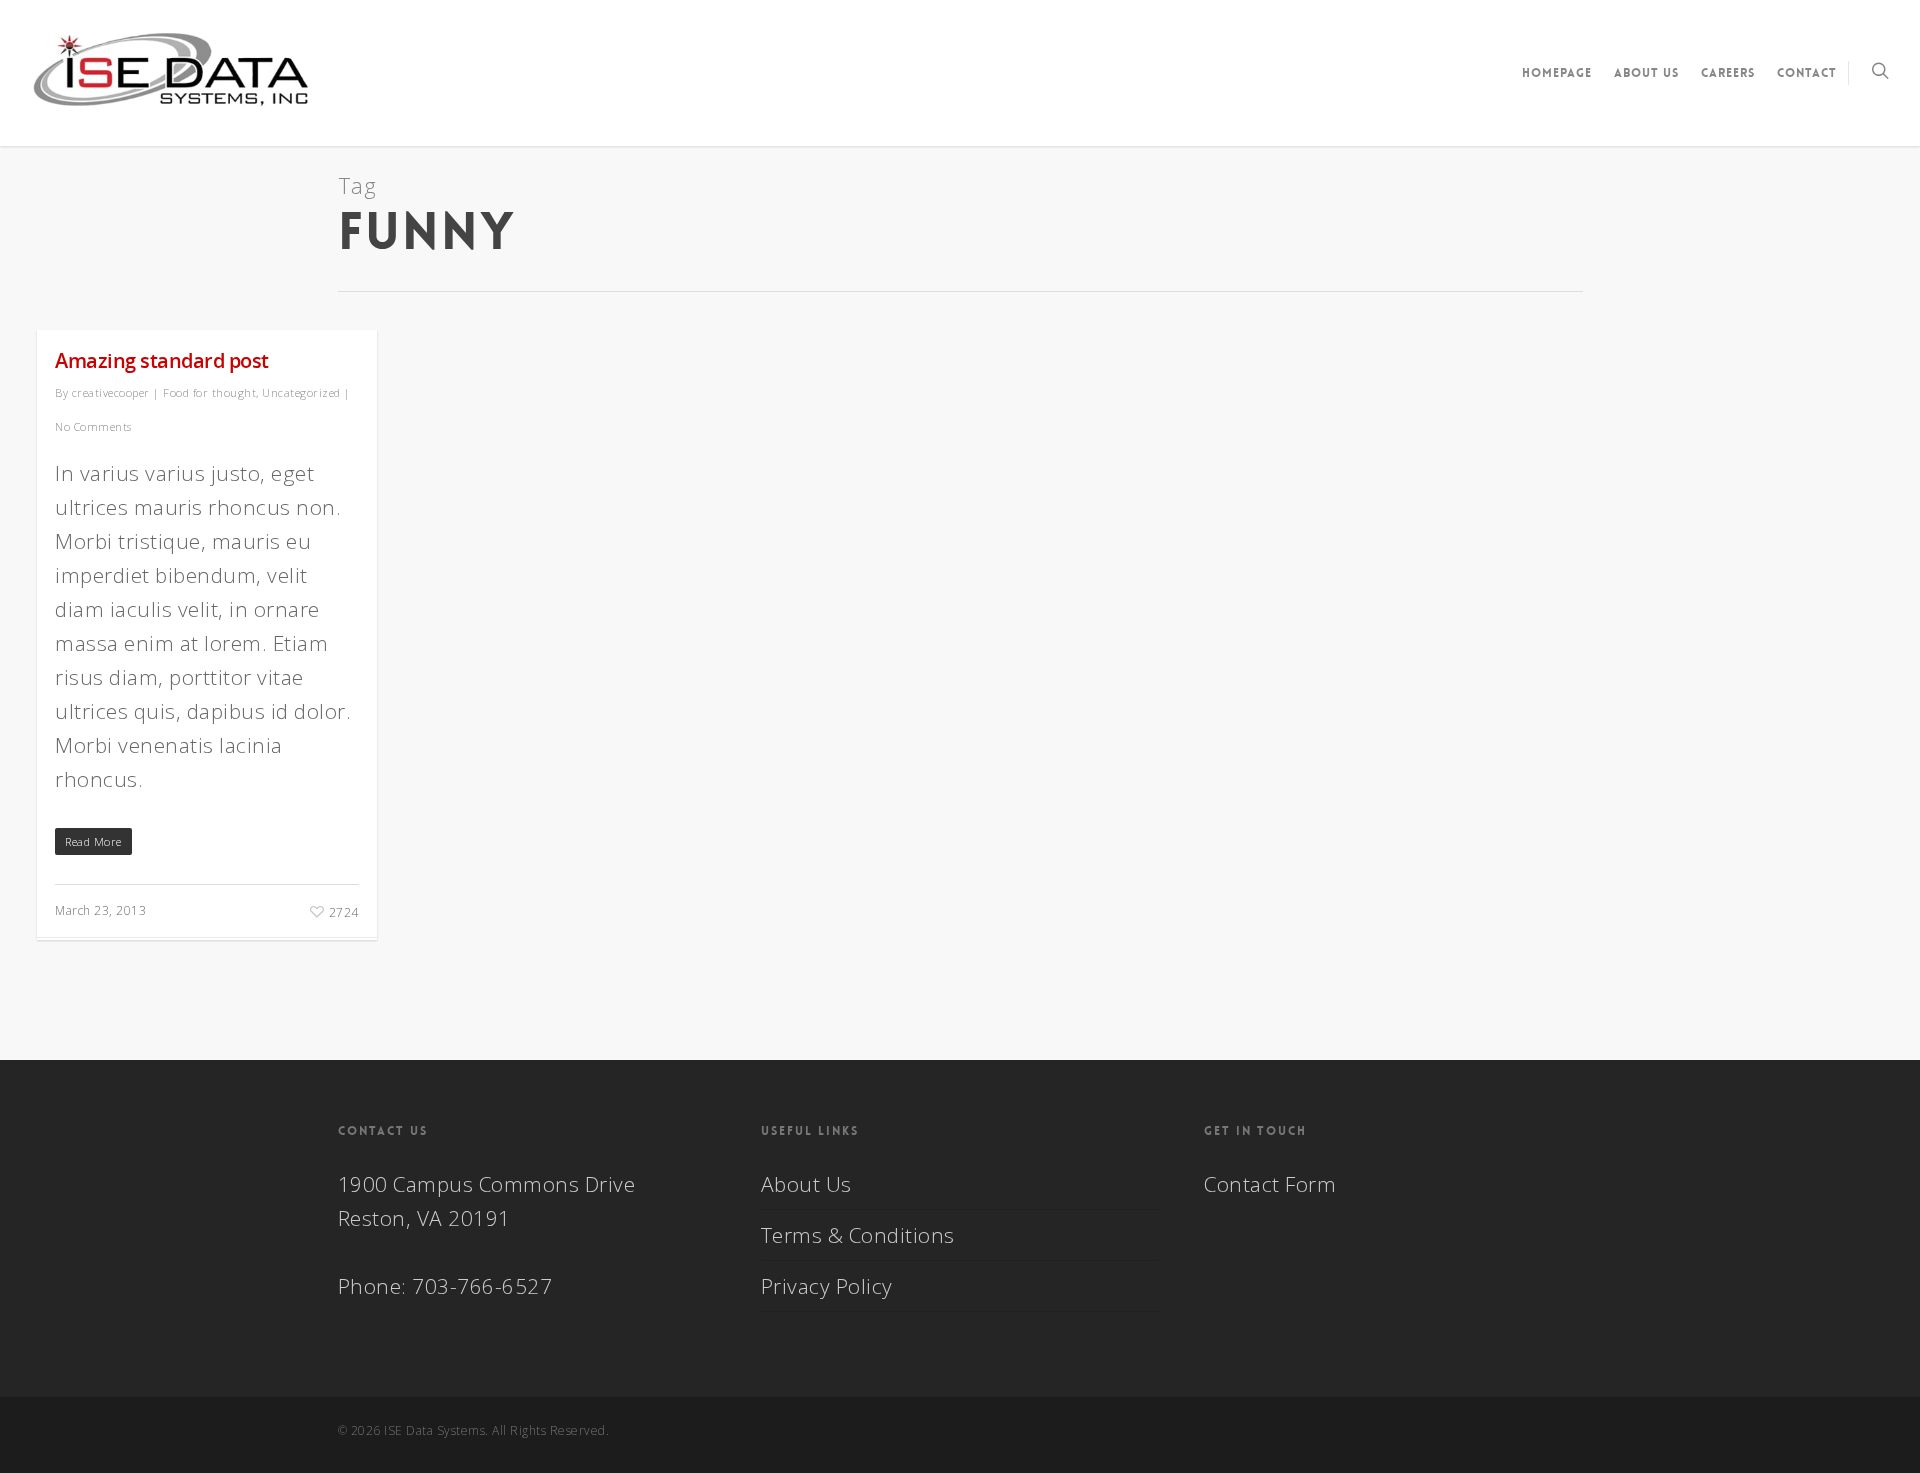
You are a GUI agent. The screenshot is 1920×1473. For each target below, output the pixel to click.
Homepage (1557, 73)
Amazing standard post (162, 360)
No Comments (93, 426)
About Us (1646, 73)
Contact (1807, 73)
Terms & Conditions (858, 1235)
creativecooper (111, 392)
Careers (1728, 73)
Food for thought (209, 392)
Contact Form (1270, 1184)
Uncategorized (301, 392)
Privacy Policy (827, 1286)
